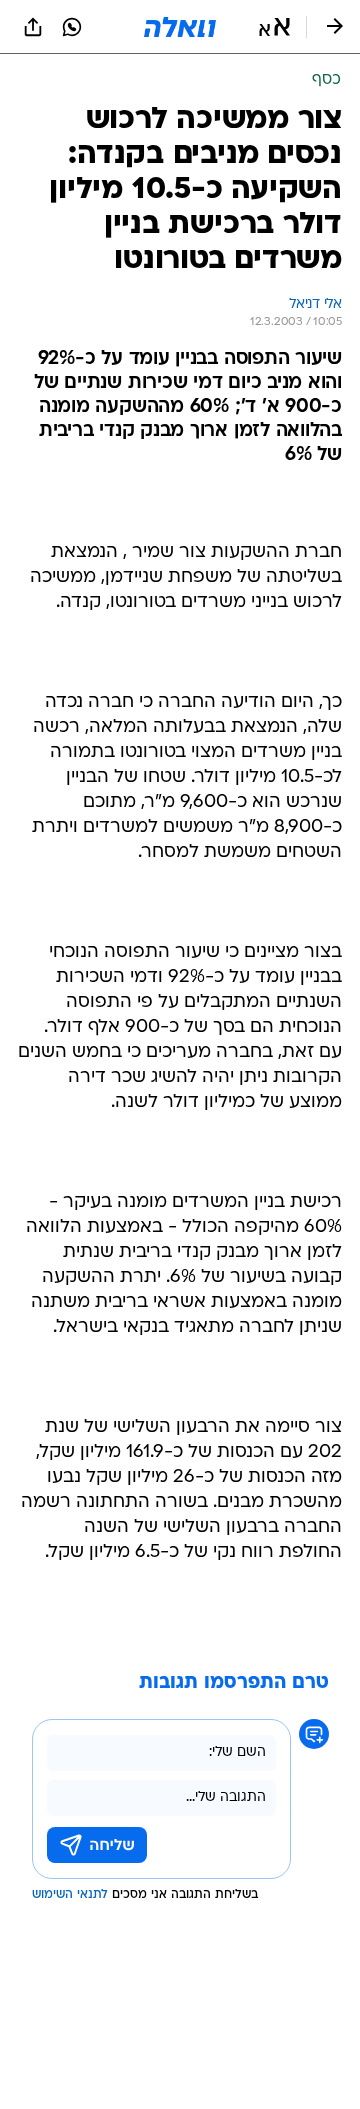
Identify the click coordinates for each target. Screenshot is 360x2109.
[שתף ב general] (33, 27)
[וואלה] (180, 27)
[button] (274, 27)
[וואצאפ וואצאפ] (72, 27)
